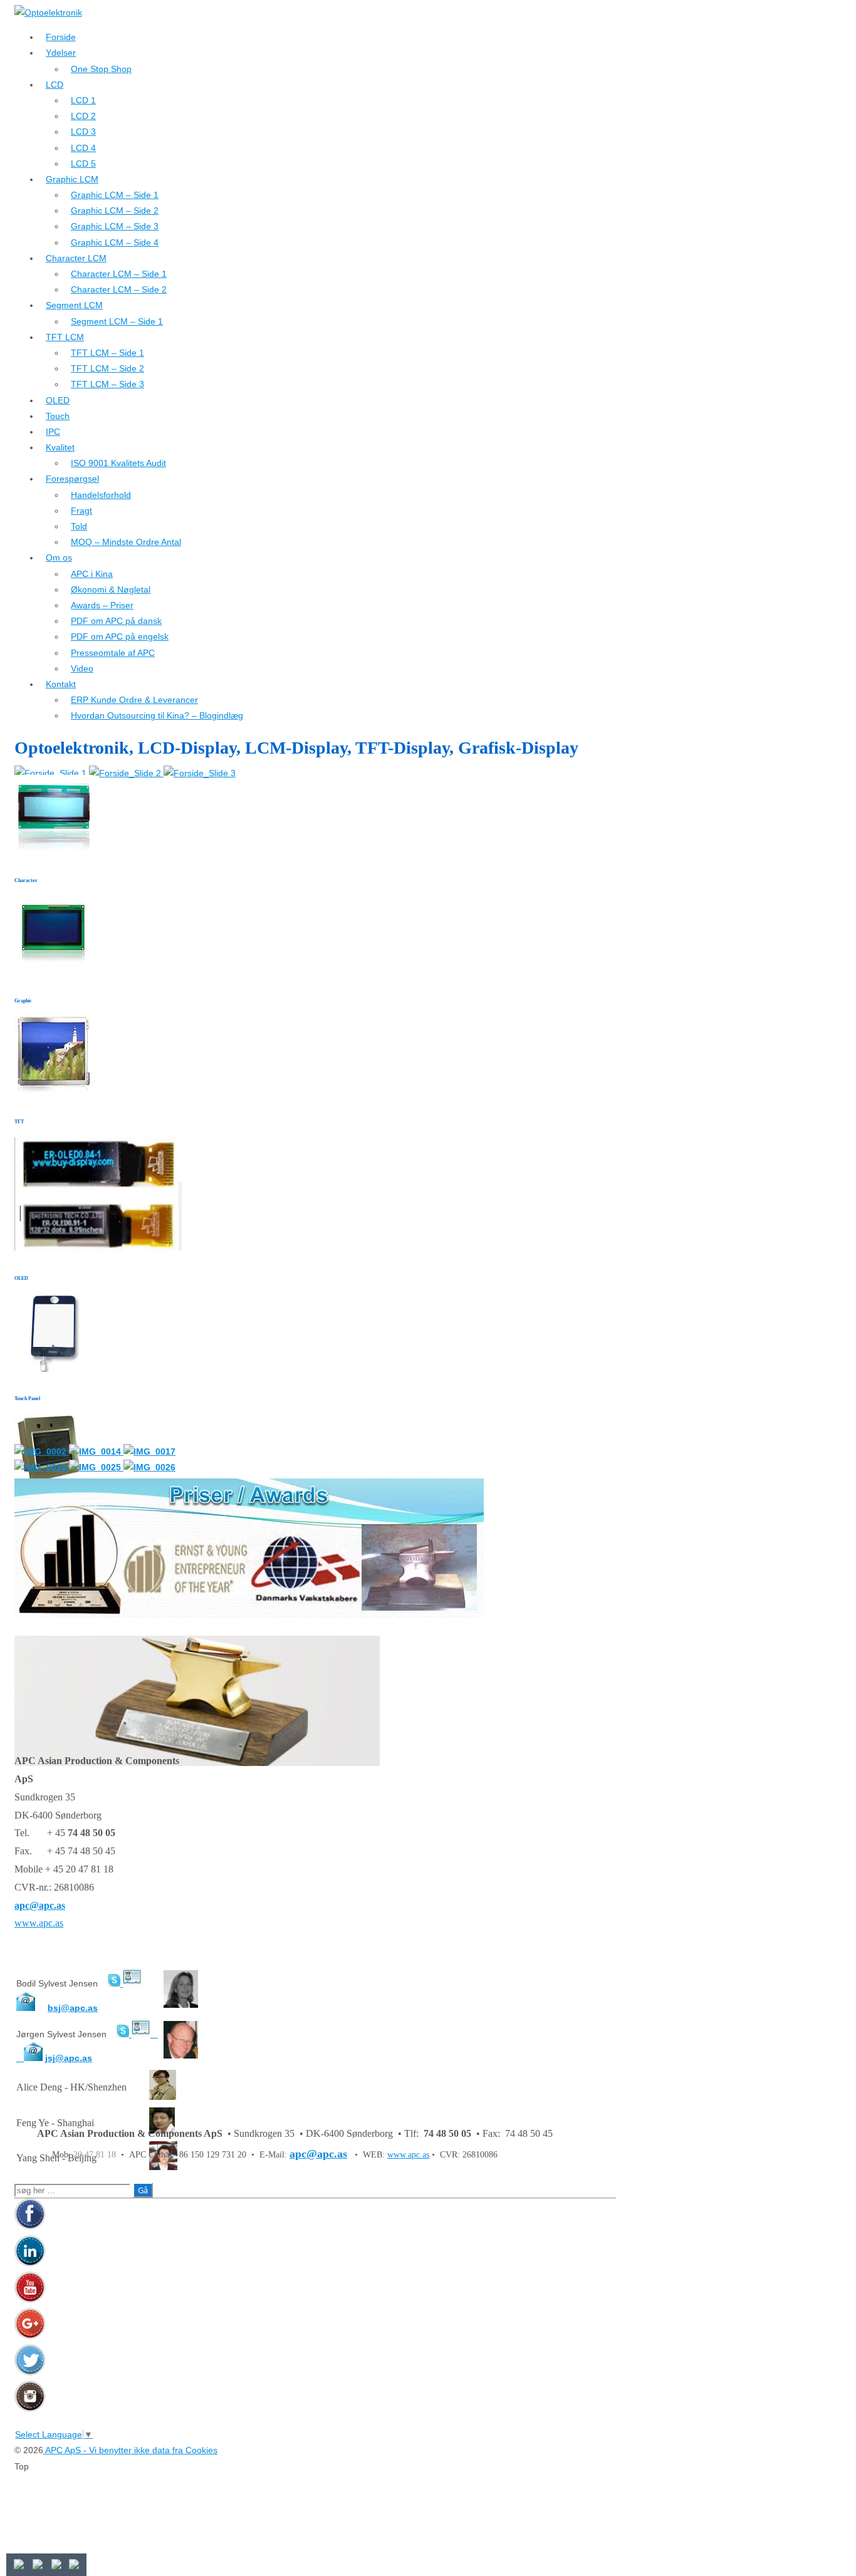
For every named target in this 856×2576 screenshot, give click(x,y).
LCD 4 (83, 148)
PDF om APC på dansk (116, 621)
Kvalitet (60, 447)
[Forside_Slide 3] (200, 773)
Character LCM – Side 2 (119, 289)
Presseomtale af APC (113, 653)
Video (82, 668)
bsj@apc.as (73, 2008)
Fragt (81, 511)
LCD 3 (83, 132)
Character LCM (76, 258)
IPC (53, 432)
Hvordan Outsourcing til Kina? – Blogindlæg (157, 715)
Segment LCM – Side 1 (117, 321)
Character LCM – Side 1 (119, 274)
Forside (61, 37)
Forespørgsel (72, 479)
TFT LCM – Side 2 (107, 368)
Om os (59, 558)
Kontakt (61, 684)
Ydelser (61, 53)
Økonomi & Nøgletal (111, 589)
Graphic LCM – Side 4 (115, 242)
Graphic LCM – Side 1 (115, 195)
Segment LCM (74, 305)
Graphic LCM (72, 179)
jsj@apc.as (69, 2058)
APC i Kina (92, 574)
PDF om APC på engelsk (120, 636)
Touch (58, 416)
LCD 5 (83, 164)
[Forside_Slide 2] (126, 773)
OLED (58, 400)
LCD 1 (83, 100)
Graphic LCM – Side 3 (115, 226)
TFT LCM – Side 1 (107, 353)
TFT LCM (65, 337)
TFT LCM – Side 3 (107, 384)
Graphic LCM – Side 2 (115, 210)
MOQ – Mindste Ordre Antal (126, 542)
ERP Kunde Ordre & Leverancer (134, 700)
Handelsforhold (101, 495)
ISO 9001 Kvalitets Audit (118, 463)
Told (79, 526)
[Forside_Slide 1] (52, 773)
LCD (55, 85)
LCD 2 (83, 116)
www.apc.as (39, 1923)
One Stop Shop (101, 69)
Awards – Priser (102, 605)
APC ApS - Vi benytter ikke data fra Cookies (130, 2450)
